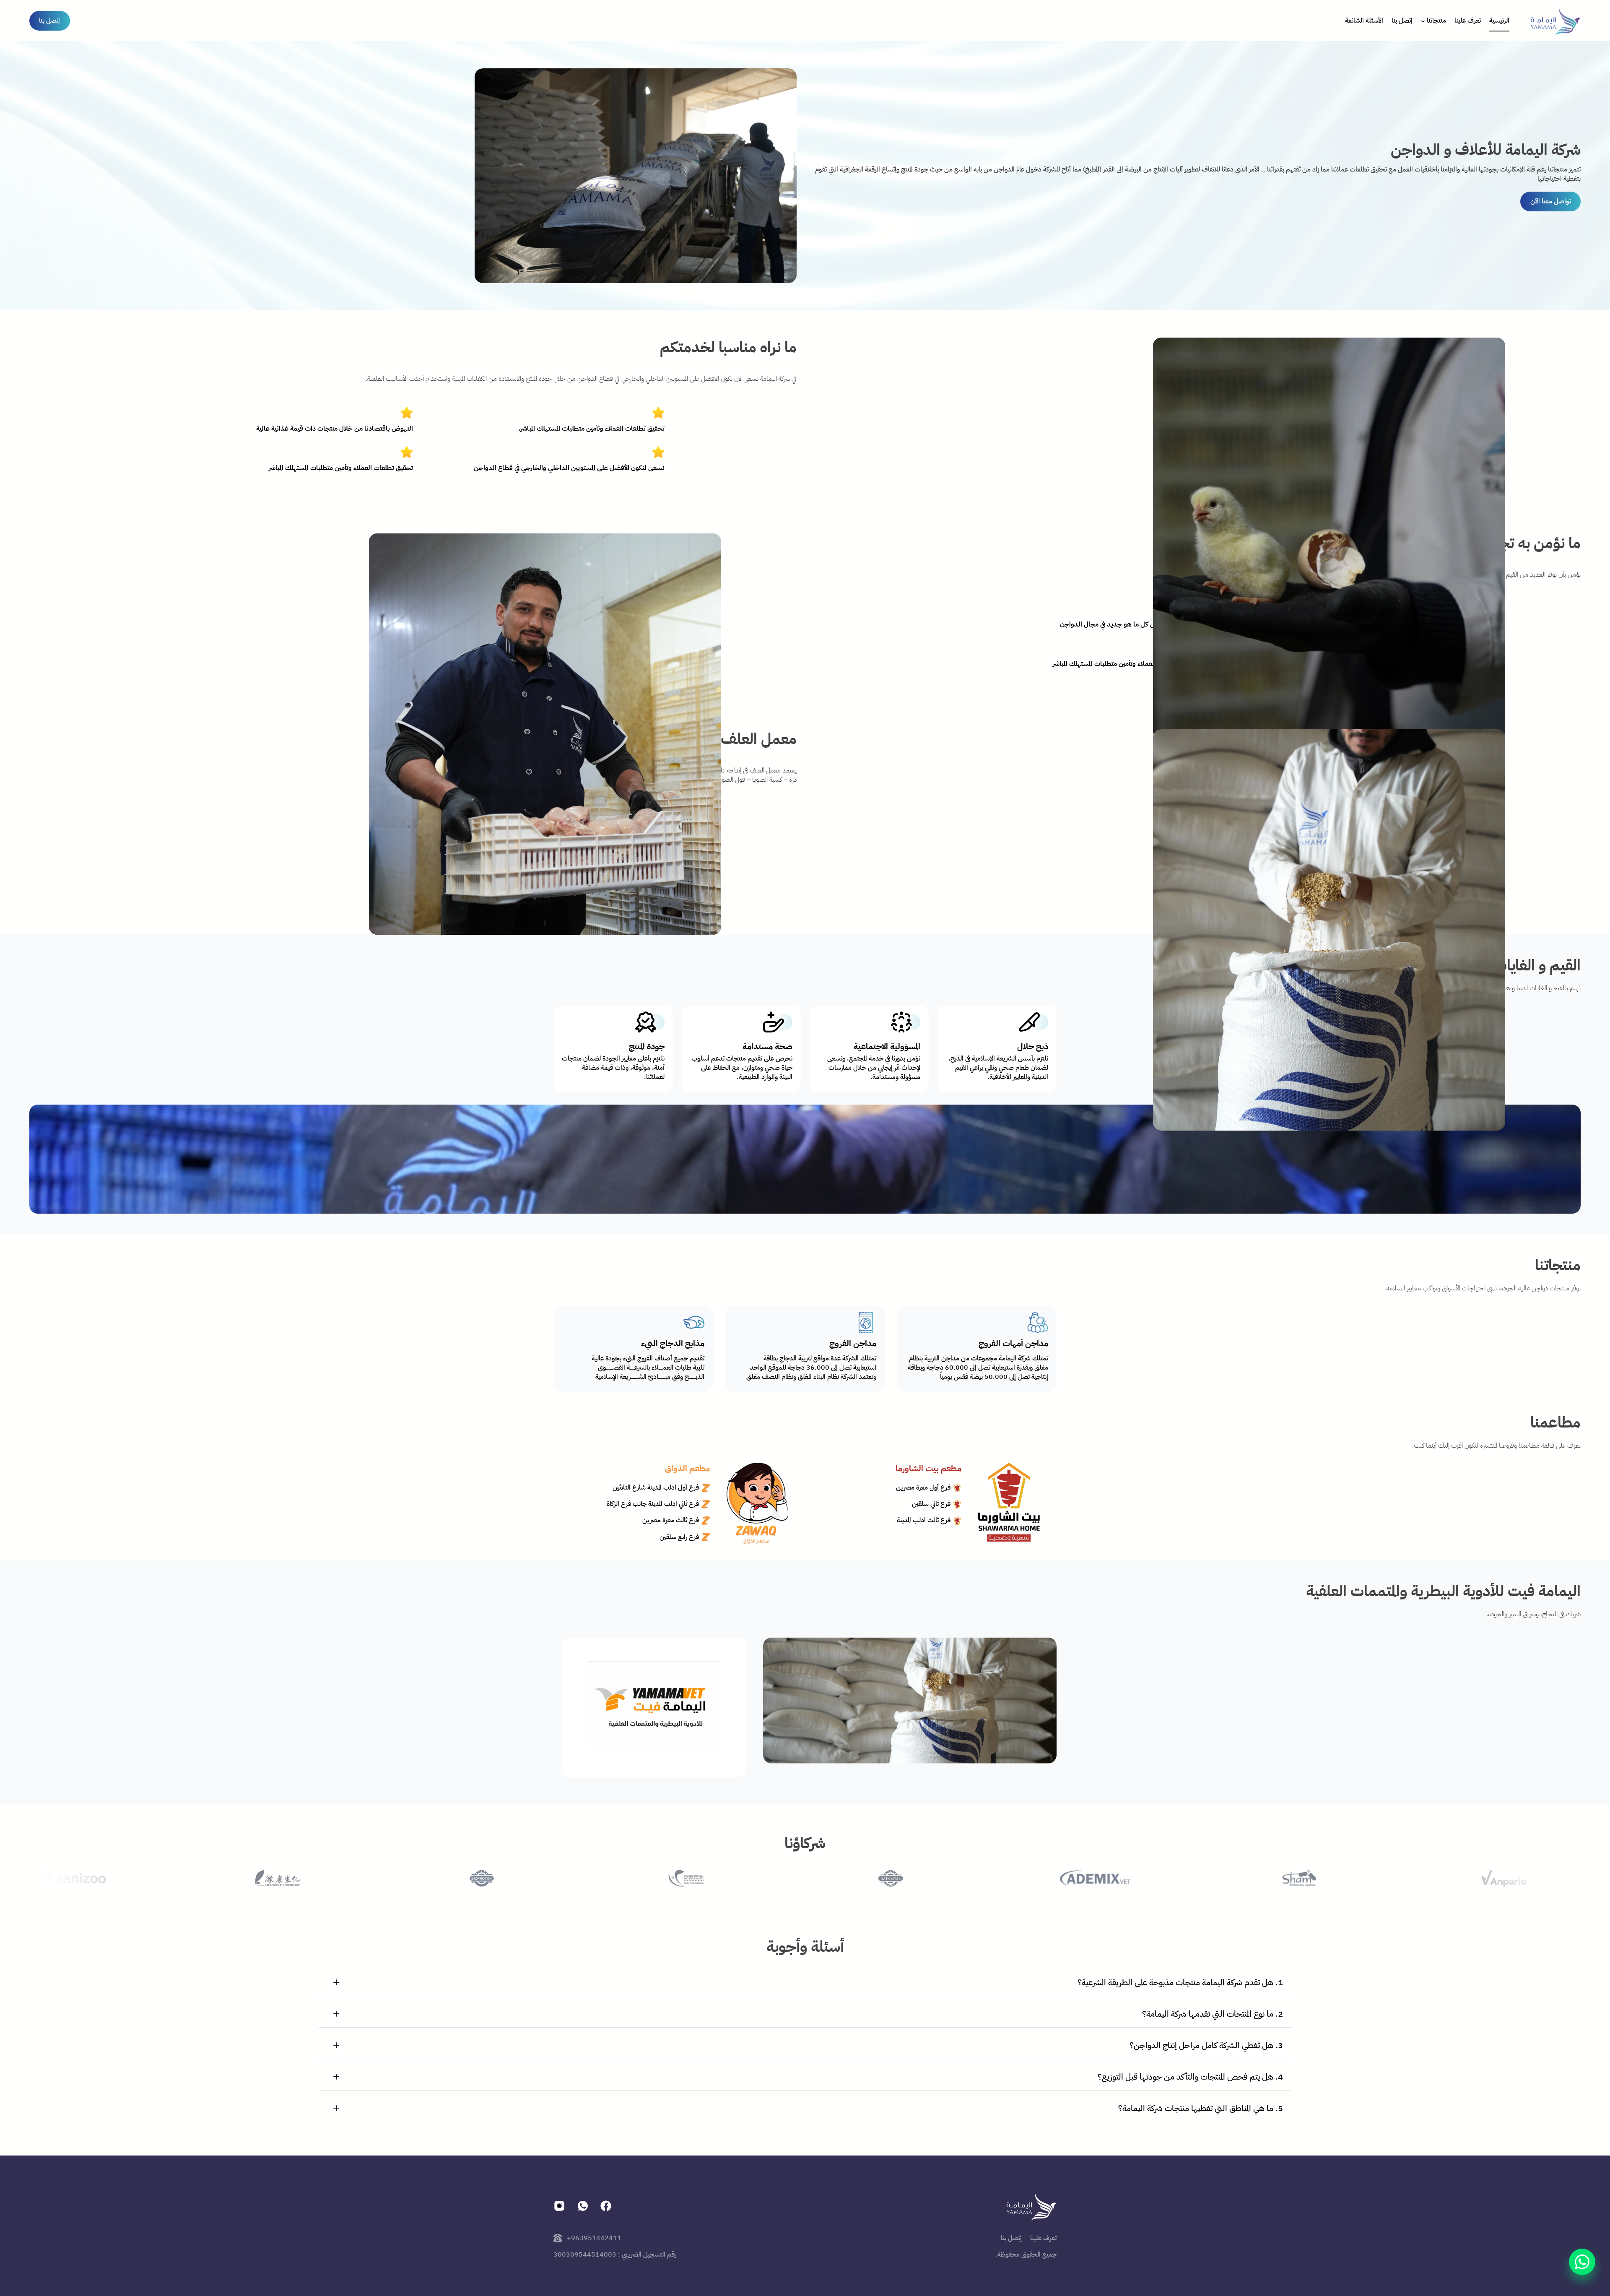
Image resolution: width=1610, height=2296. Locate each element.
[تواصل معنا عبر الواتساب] (1582, 2262)
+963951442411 (594, 2238)
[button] (805, 1983)
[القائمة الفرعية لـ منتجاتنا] (1423, 21)
